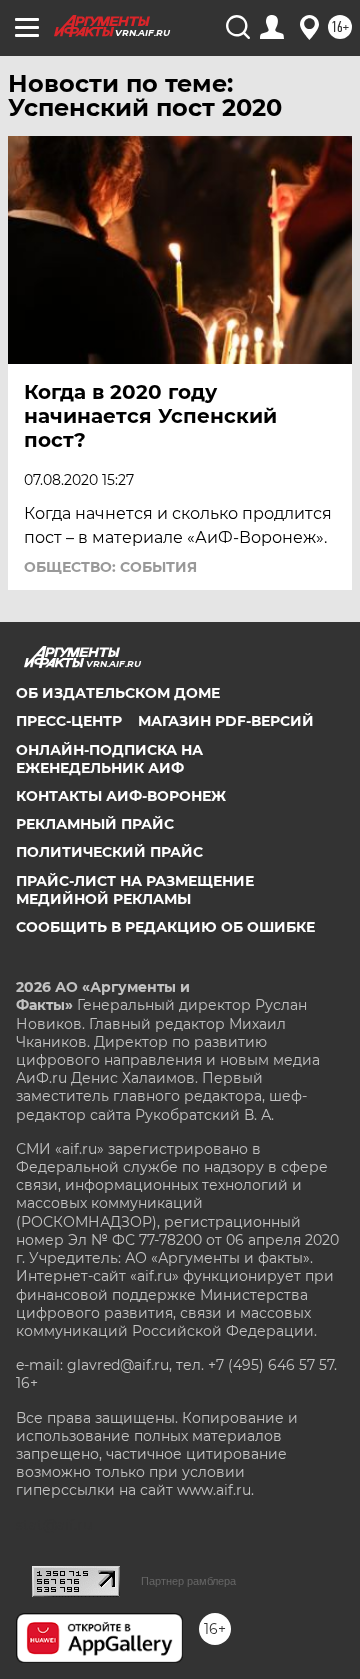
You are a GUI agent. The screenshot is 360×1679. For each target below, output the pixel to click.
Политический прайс (109, 852)
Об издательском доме (118, 693)
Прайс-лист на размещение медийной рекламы (135, 890)
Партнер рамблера (188, 1581)
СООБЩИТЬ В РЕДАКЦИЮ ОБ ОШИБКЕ (165, 927)
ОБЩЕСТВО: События (110, 567)
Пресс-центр (69, 721)
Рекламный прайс (95, 824)
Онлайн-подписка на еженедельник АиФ (109, 759)
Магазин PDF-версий (226, 721)
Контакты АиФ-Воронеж (121, 796)
